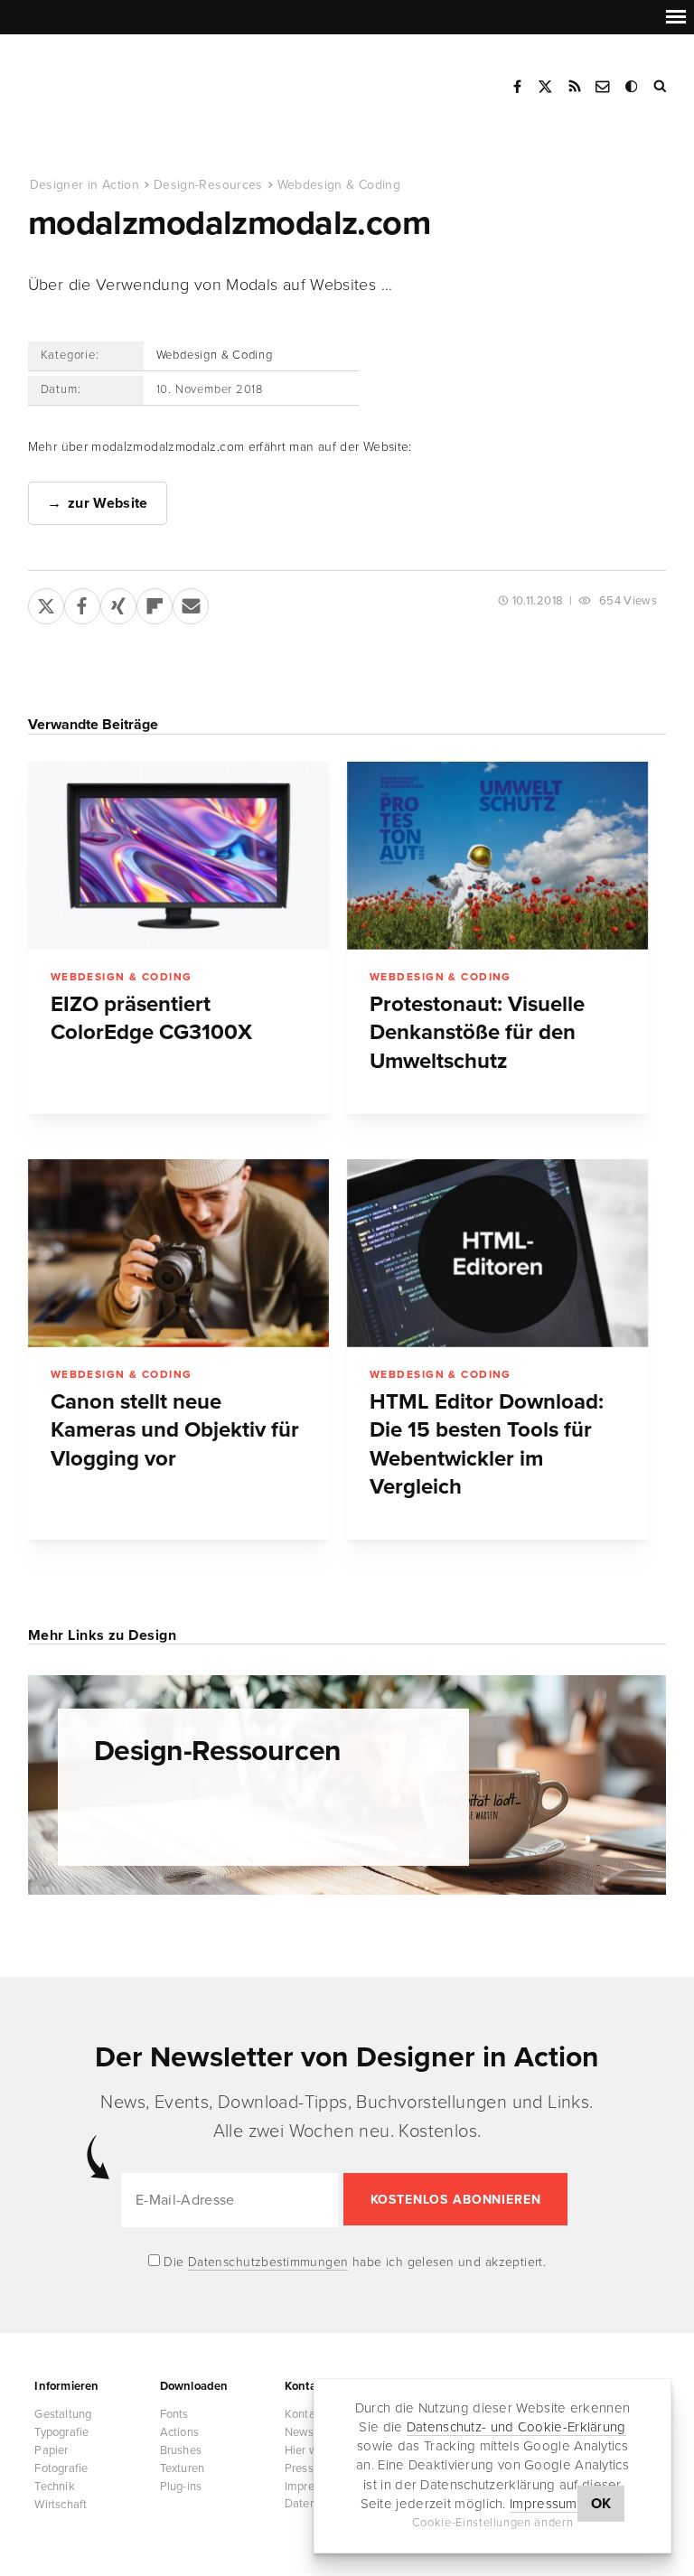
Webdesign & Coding (339, 185)
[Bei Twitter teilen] (46, 603)
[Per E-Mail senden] (191, 603)
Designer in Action (122, 80)
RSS (575, 87)
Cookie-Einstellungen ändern (493, 2523)
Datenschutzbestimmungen (268, 2262)
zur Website (108, 503)
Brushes (181, 2450)
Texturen (183, 2468)
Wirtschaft (61, 2505)
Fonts (174, 2414)
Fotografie (61, 2468)
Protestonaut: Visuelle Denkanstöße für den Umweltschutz (477, 1033)
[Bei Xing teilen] (118, 603)
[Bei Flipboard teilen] (155, 603)
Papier (51, 2450)
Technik (54, 2487)
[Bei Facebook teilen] (82, 603)
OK (601, 2504)
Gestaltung (63, 2414)
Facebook (517, 87)
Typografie (61, 2432)
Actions (179, 2432)
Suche (661, 87)
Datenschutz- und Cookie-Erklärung (516, 2427)
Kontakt (604, 87)
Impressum (544, 2504)
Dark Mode (633, 87)
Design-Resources (208, 185)
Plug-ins (181, 2487)
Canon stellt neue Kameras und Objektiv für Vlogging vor (175, 1430)
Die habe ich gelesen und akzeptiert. (353, 2262)
